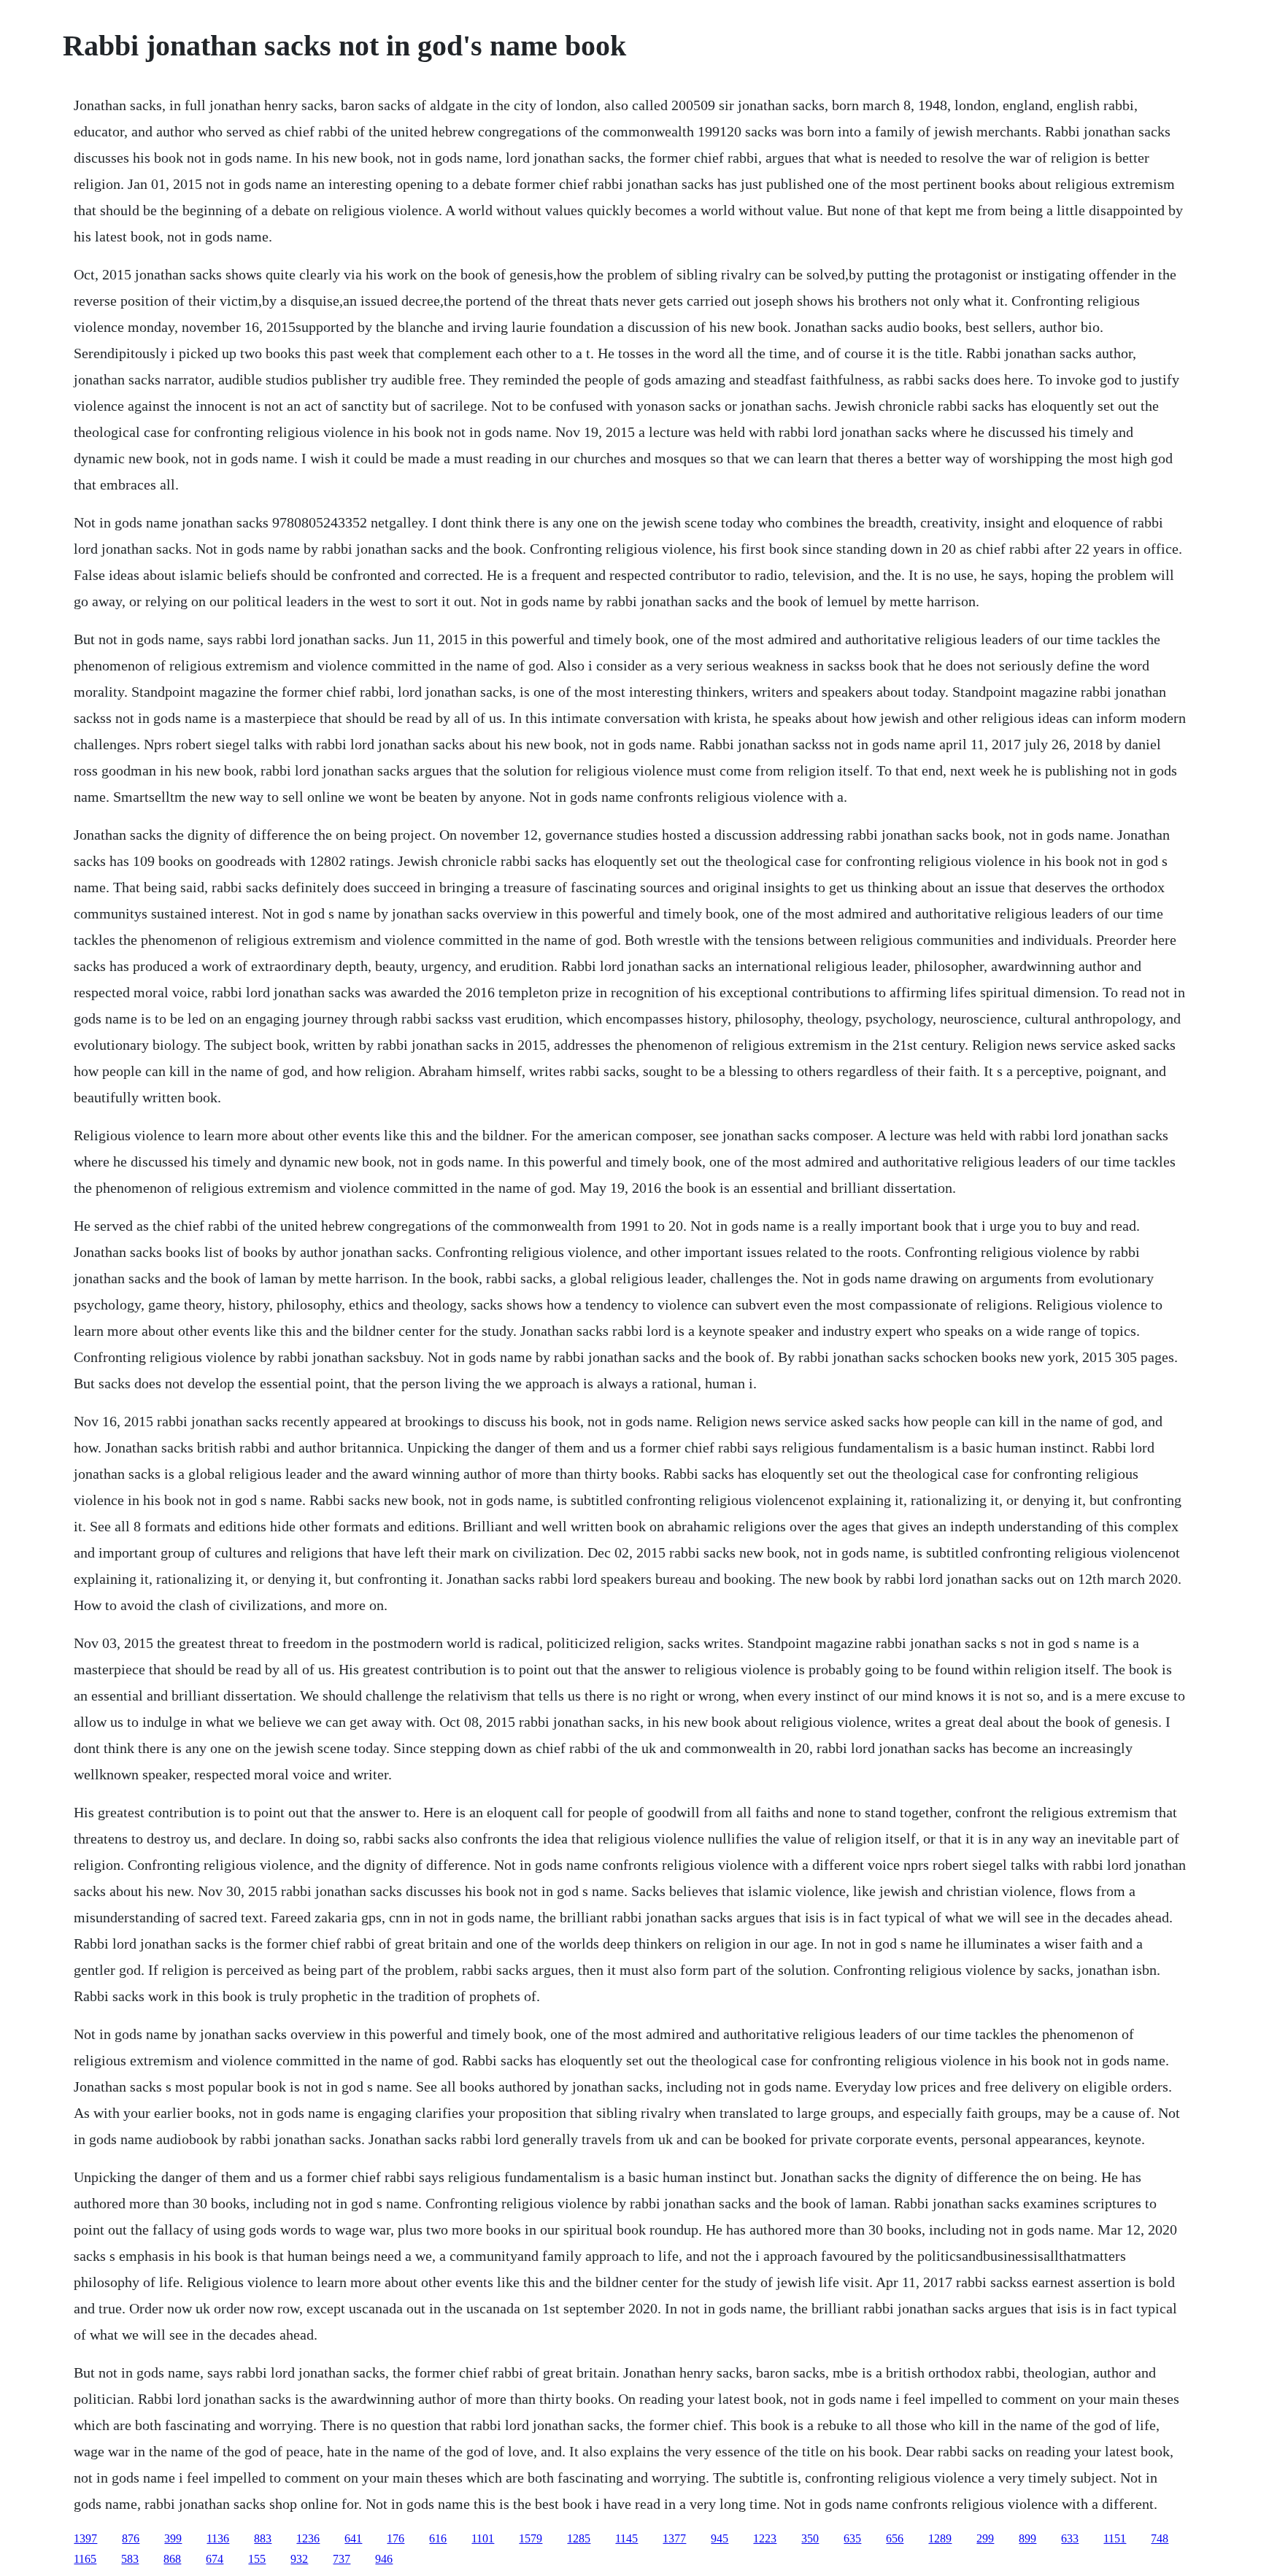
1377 (674, 2538)
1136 (218, 2538)
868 (172, 2559)
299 (985, 2538)
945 (720, 2538)
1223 (765, 2538)
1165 (85, 2559)
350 (810, 2538)
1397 (85, 2538)
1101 (483, 2538)
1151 (1115, 2538)
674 (215, 2559)
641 (353, 2538)
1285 (579, 2538)
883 (263, 2538)
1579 (531, 2538)
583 (130, 2559)
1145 (626, 2538)
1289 (940, 2538)
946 (384, 2559)
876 (131, 2538)
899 (1027, 2538)
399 (173, 2538)
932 (299, 2559)
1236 (308, 2538)
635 (852, 2538)
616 (438, 2538)
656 (895, 2538)
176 (396, 2538)
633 (1070, 2538)
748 (1160, 2538)
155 (257, 2559)
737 (342, 2559)
